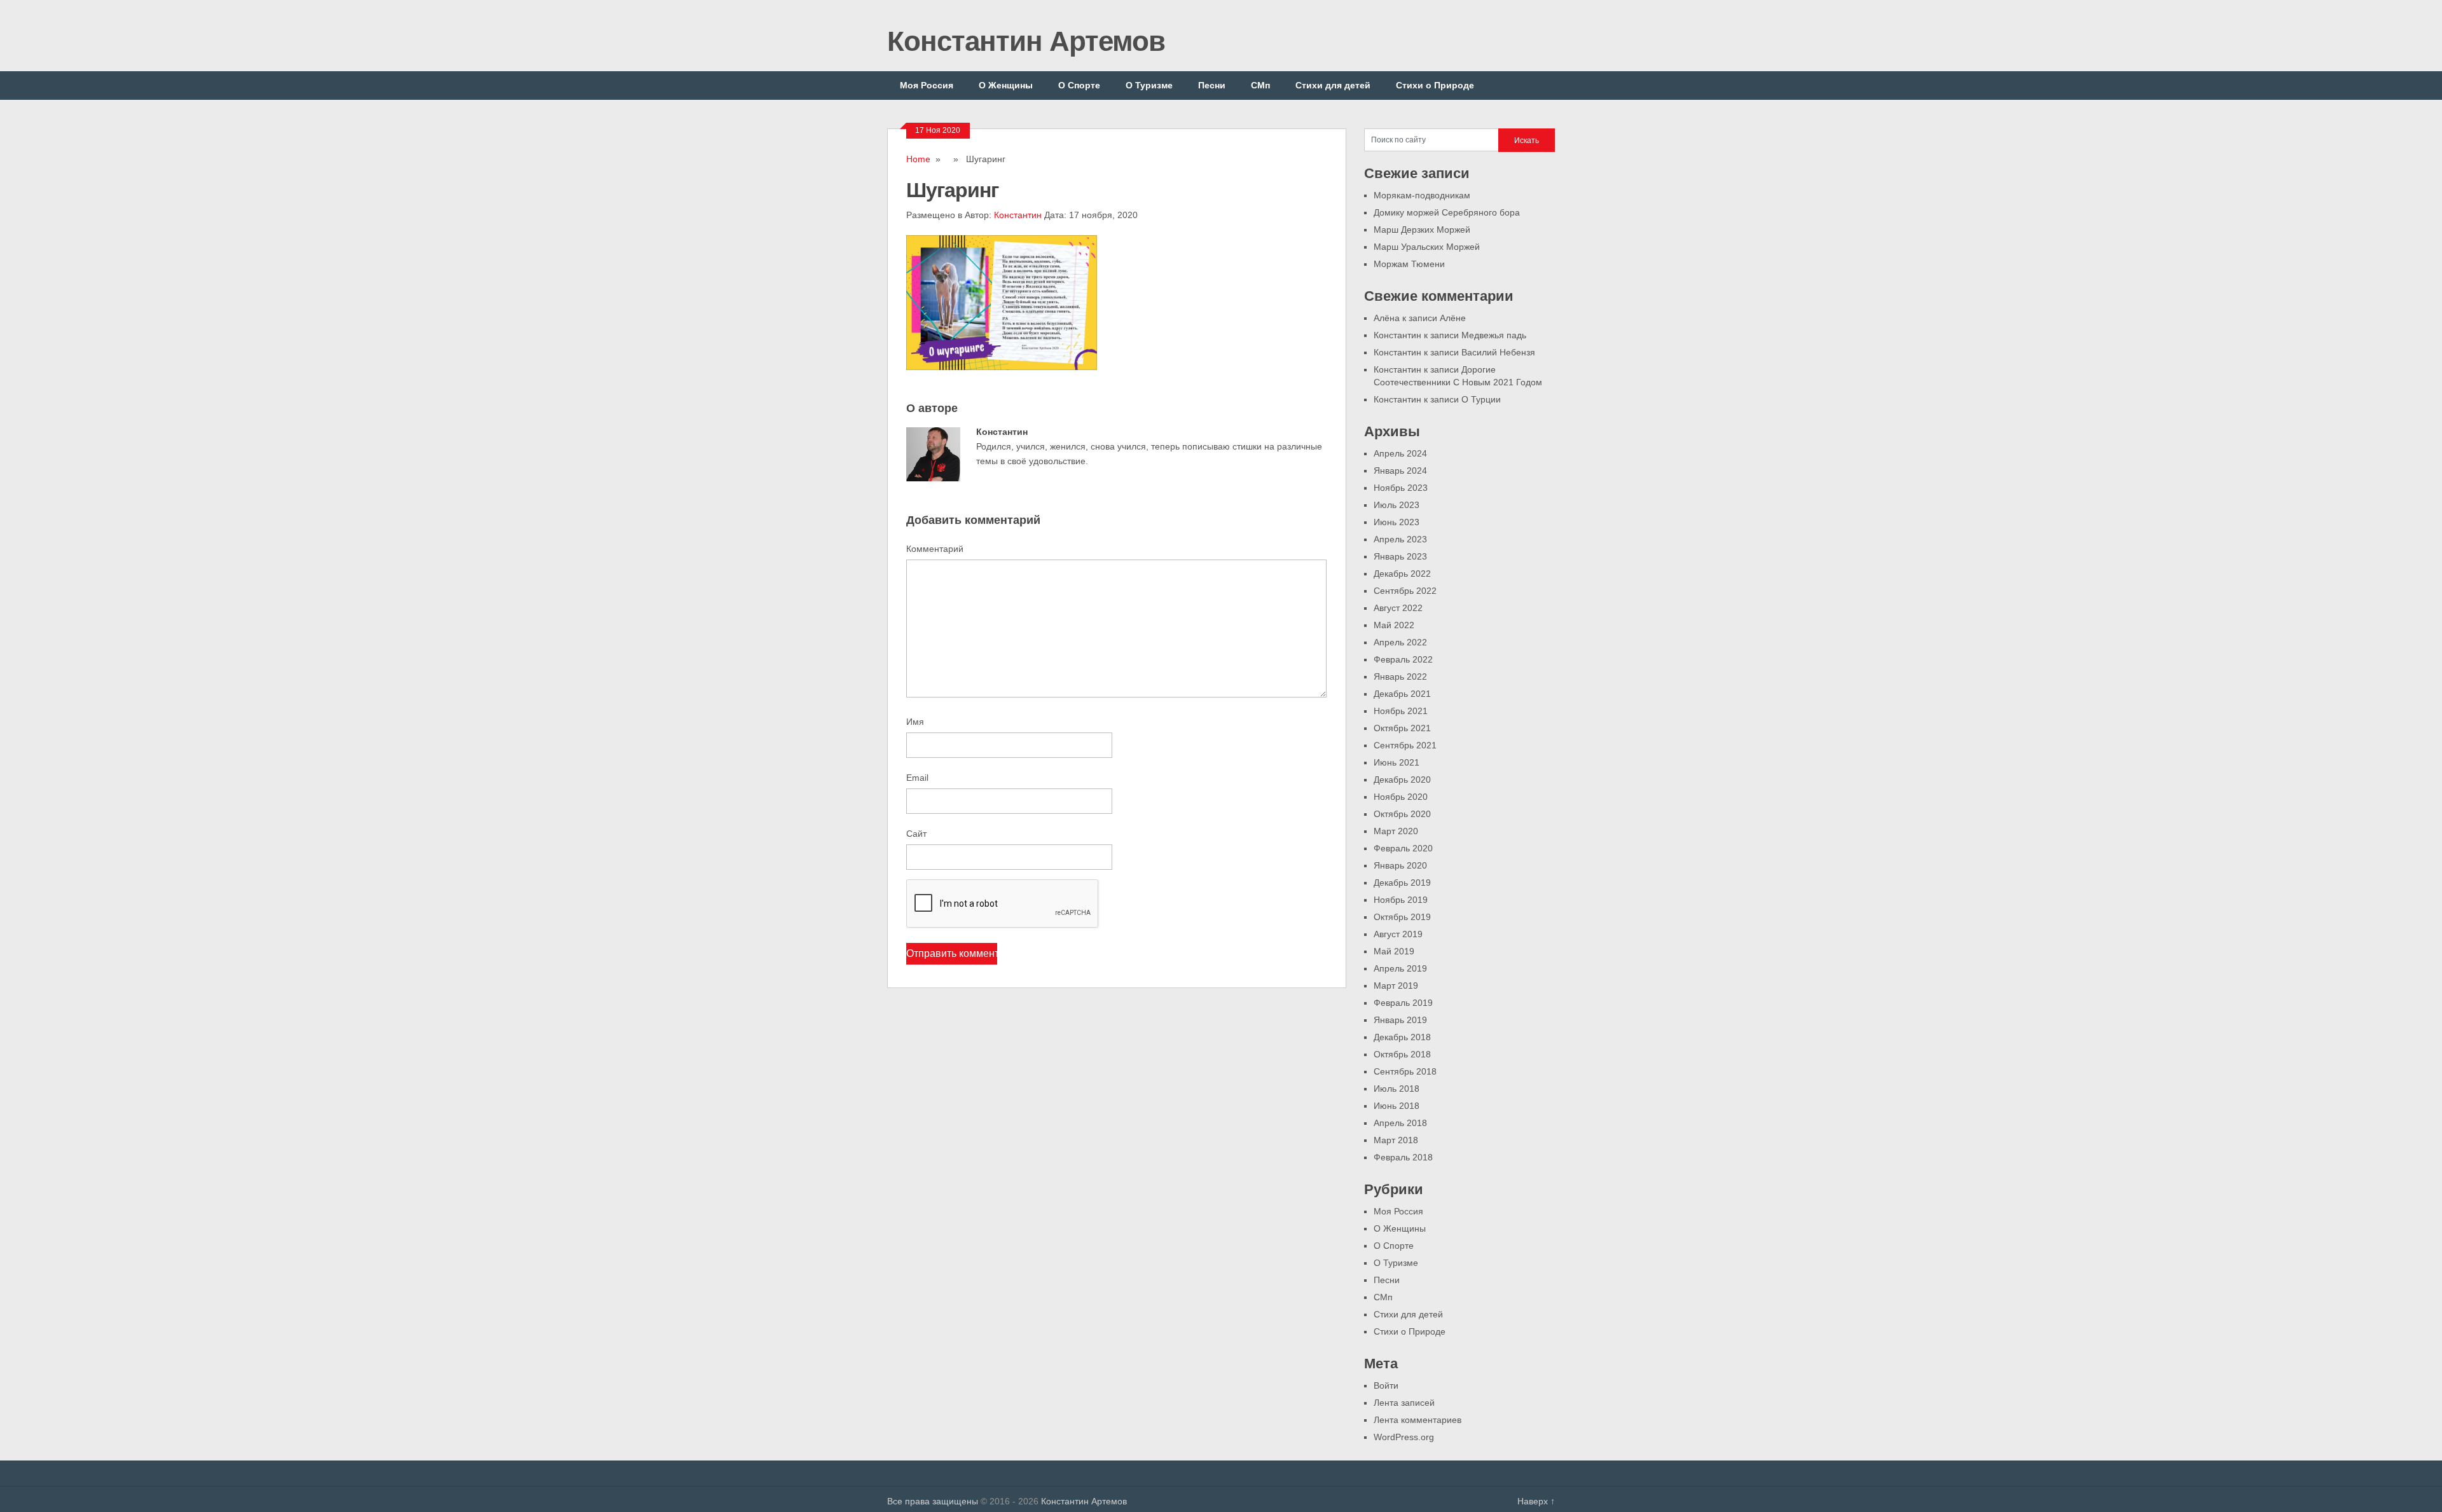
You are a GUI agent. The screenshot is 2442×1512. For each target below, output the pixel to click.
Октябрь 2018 (1402, 1054)
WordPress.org (1404, 1437)
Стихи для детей (1333, 85)
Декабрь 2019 (1402, 883)
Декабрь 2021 (1402, 694)
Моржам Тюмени (1409, 264)
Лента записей (1404, 1403)
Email (917, 778)
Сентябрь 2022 (1405, 591)
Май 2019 (1394, 951)
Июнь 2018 (1397, 1106)
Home (918, 159)
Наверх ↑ (1536, 1501)
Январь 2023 (1400, 556)
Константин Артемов (1026, 41)
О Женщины (1006, 85)
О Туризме (1149, 85)
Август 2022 (1398, 608)
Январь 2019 (1400, 1020)
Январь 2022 (1400, 677)
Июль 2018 (1397, 1089)
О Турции (1481, 399)
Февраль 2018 (1403, 1157)
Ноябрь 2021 (1401, 711)
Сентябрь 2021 (1405, 745)
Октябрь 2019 (1402, 917)
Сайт (916, 834)
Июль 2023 (1397, 505)
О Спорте (1079, 85)
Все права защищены (933, 1501)
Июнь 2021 (1397, 762)
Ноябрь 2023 (1401, 488)
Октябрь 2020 (1402, 814)
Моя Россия (927, 85)
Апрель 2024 (1400, 453)
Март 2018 (1396, 1140)
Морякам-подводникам (1422, 195)
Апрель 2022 (1400, 642)
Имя (915, 722)
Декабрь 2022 (1402, 574)
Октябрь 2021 (1402, 728)
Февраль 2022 (1403, 659)
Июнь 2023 (1397, 522)
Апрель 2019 (1400, 968)
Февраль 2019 (1403, 1003)
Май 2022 (1394, 625)
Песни (1212, 85)
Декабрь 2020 (1402, 780)
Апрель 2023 (1400, 539)
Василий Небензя (1498, 352)
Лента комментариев (1418, 1420)
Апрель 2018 (1400, 1123)
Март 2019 (1396, 986)
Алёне (1453, 318)
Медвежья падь (1494, 335)
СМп (1260, 85)
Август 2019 (1398, 934)
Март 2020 (1396, 831)
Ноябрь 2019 (1401, 900)
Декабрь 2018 (1402, 1037)
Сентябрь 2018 (1405, 1071)
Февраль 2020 (1403, 848)
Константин (1018, 215)
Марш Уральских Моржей (1427, 247)
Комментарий (935, 549)
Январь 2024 (1400, 471)
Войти (1386, 1385)
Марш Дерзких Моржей (1422, 230)
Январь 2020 (1400, 865)
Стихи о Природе (1435, 85)
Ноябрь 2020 (1401, 797)
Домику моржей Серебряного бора (1447, 212)
